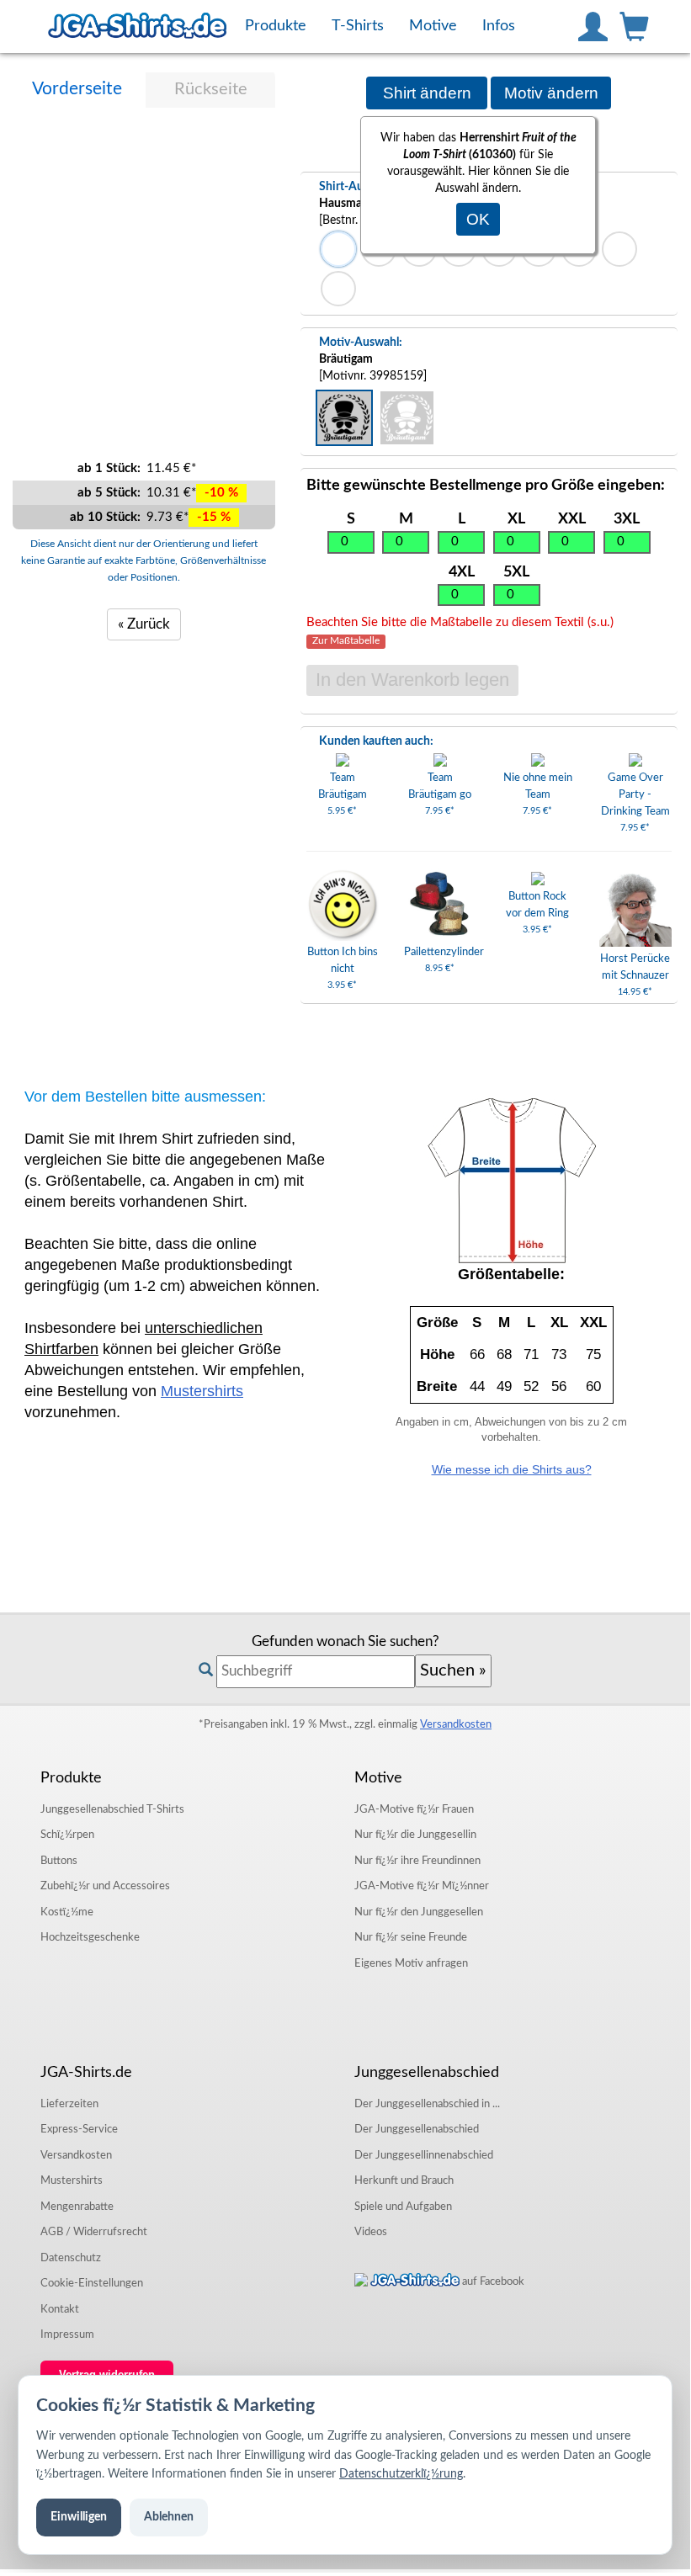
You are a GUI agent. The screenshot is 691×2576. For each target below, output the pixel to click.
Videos (371, 2232)
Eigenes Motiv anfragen (411, 1963)
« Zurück (144, 624)
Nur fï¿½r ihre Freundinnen (417, 1861)
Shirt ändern (427, 93)
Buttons (59, 1861)
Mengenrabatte (77, 2207)
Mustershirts (202, 1391)
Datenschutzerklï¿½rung (401, 2474)
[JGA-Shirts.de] (137, 26)
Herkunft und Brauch (404, 2180)
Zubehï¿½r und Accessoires (105, 1886)
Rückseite (211, 89)
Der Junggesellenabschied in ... (427, 2104)
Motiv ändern (551, 93)
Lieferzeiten (69, 2104)
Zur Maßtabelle (346, 642)
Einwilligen (79, 2517)
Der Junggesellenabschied (417, 2129)
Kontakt (60, 2309)
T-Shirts (112, 1809)
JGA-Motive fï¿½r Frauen (414, 1809)
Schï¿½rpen (67, 1835)
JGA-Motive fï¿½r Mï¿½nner (422, 1886)
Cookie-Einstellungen (92, 2283)
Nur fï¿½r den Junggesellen (419, 1912)
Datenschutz (71, 2258)
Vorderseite (77, 89)
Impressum (67, 2334)
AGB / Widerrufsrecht (94, 2232)
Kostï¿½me (67, 1912)
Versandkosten (456, 1724)
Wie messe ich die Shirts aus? (512, 1469)
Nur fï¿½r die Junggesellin (415, 1835)
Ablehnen (169, 2517)
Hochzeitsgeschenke (90, 1937)
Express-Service (79, 2129)
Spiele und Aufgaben (403, 2207)
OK (478, 219)
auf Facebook (492, 2281)
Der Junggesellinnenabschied (424, 2155)
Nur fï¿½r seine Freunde (411, 1937)
